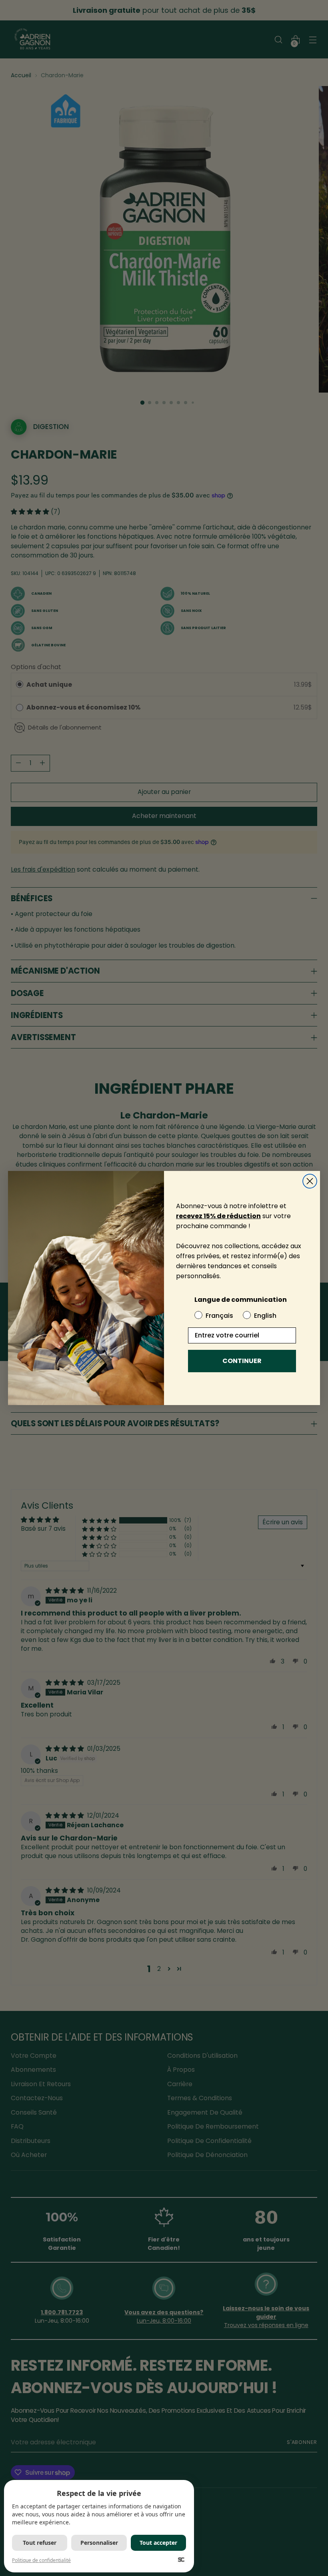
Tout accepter (158, 2543)
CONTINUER (242, 1361)
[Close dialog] (310, 1181)
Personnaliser (99, 2543)
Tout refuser (40, 2543)
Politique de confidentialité (41, 2560)
